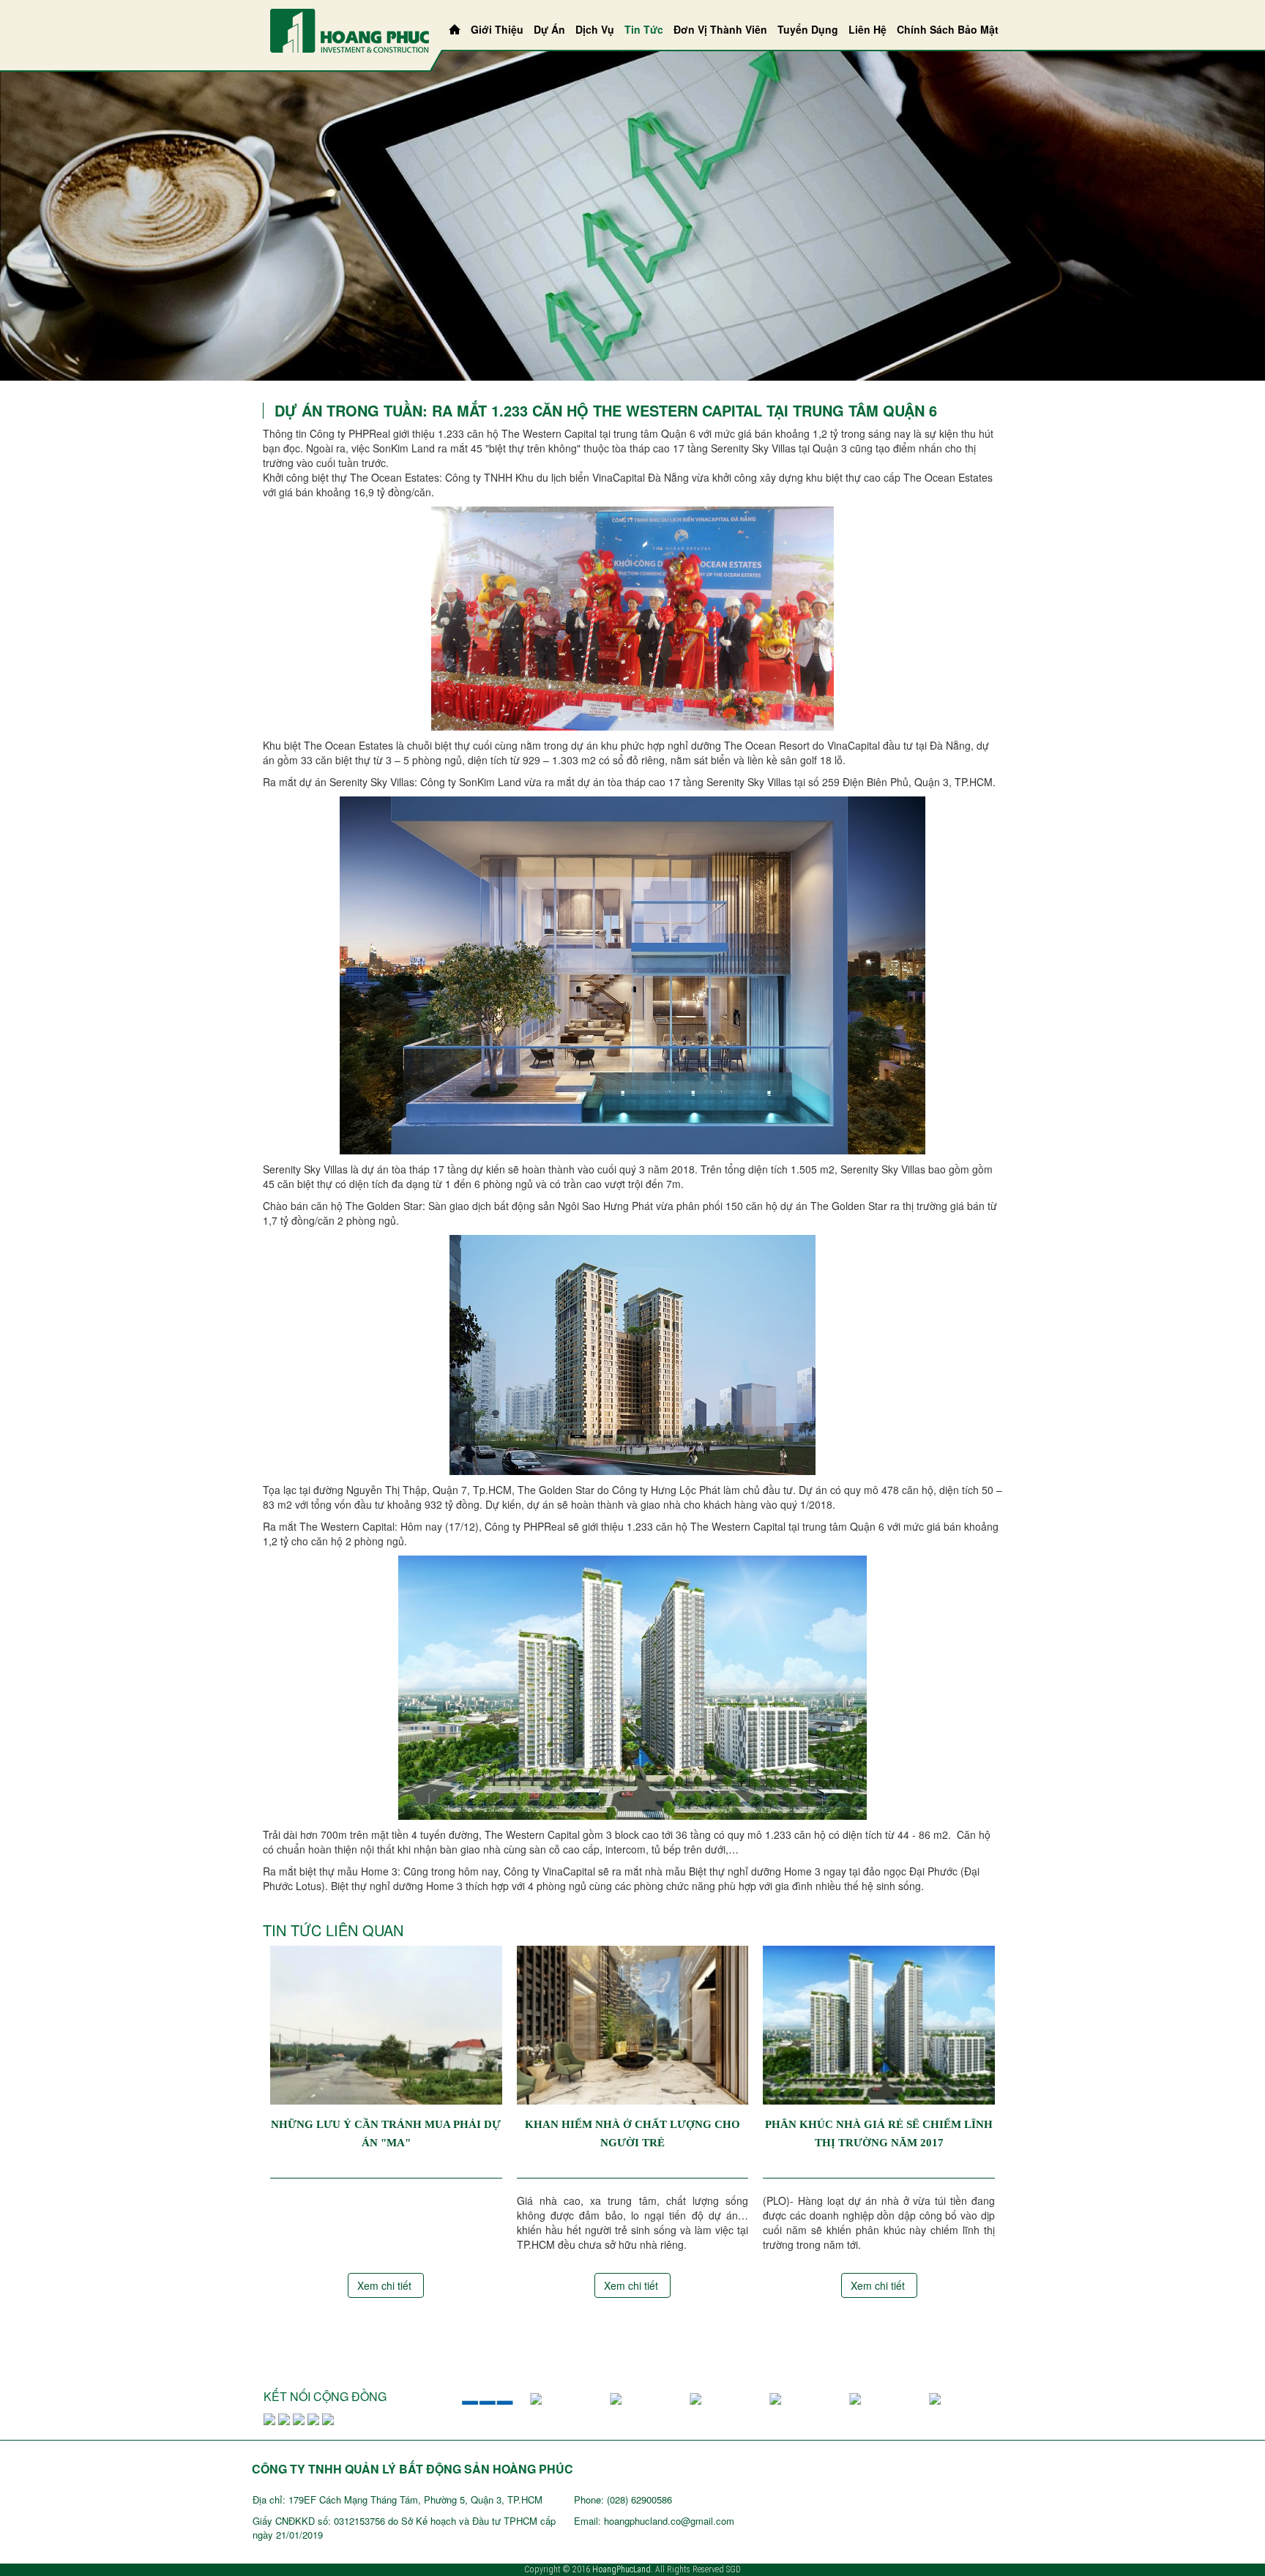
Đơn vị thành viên (720, 29)
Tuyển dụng (808, 29)
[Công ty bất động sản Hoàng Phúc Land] (350, 29)
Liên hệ (867, 29)
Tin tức (644, 29)
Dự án (549, 29)
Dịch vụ (595, 29)
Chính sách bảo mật (948, 29)
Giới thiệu (497, 29)
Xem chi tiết (386, 2285)
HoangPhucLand (622, 2569)
